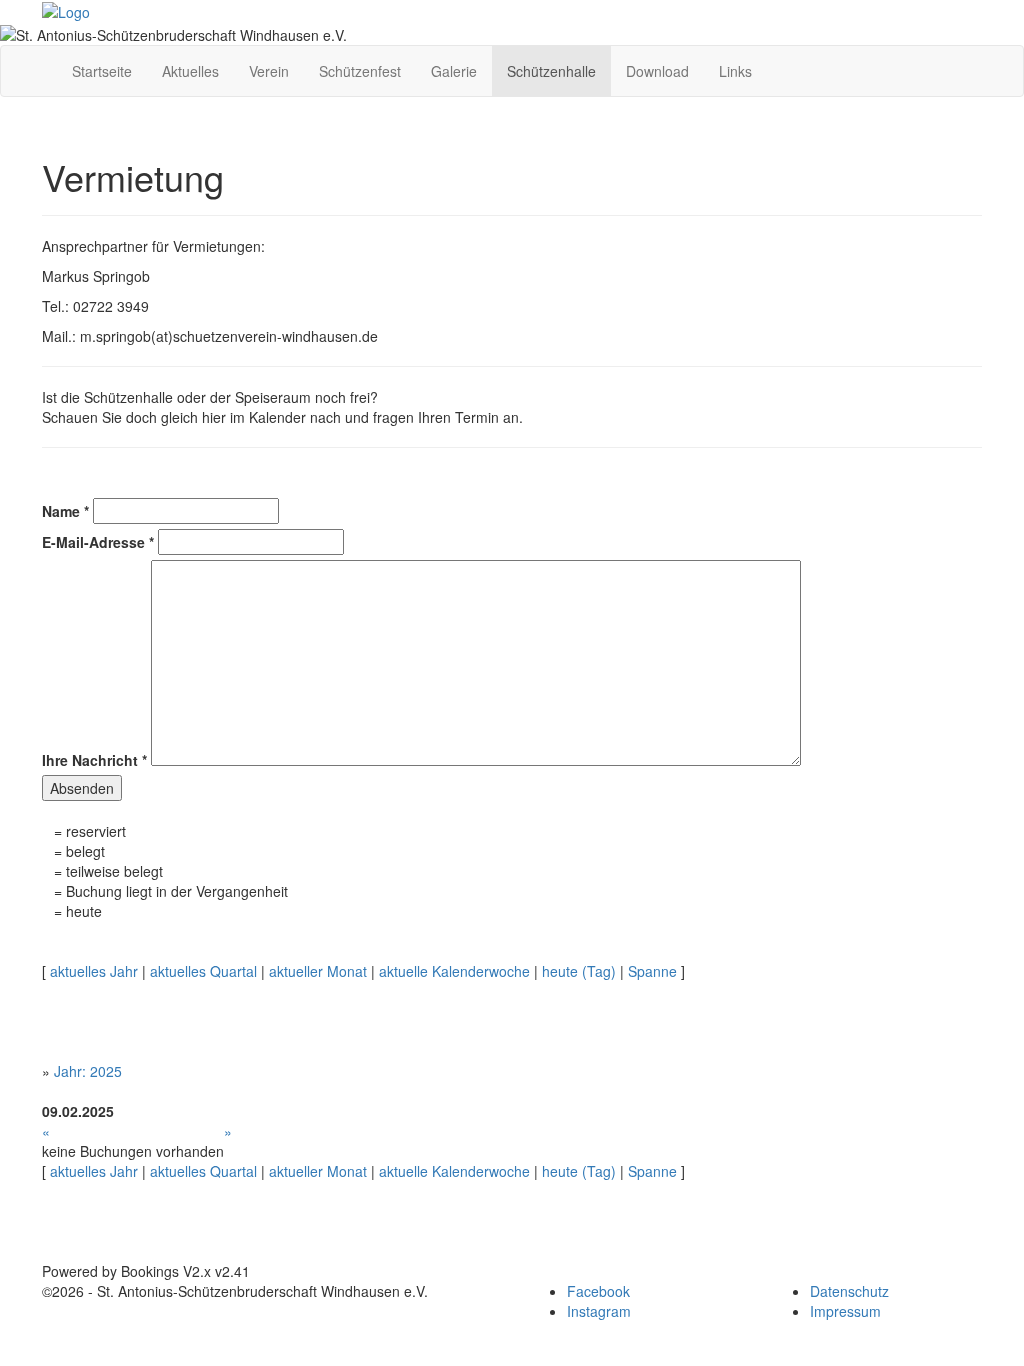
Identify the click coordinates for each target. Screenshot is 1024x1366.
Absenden (82, 788)
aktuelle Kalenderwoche (454, 971)
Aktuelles (190, 71)
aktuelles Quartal (203, 971)
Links (735, 71)
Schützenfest (360, 71)
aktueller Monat (318, 971)
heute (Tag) (579, 971)
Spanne (652, 971)
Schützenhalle (551, 71)
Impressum (845, 1311)
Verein (269, 71)
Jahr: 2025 (88, 1071)
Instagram (599, 1311)
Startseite (102, 71)
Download (657, 71)
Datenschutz (849, 1291)
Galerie (454, 71)
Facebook (598, 1291)
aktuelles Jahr (94, 971)
